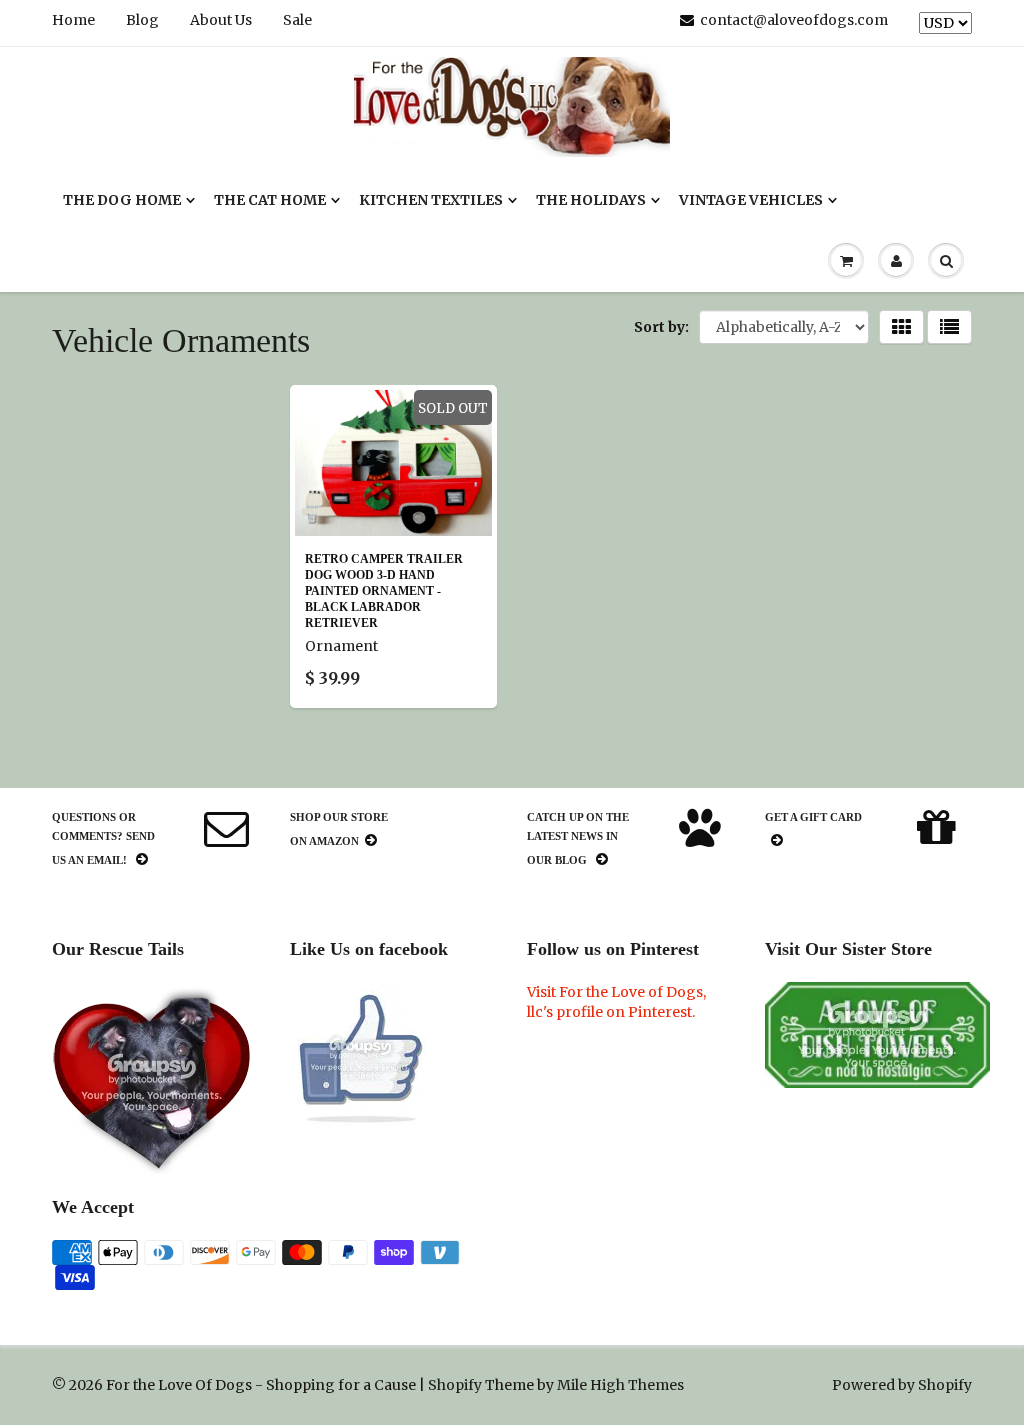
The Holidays (591, 200)
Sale (297, 20)
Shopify (455, 1385)
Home (73, 20)
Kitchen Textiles (431, 200)
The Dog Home (122, 200)
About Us (221, 20)
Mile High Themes (620, 1385)
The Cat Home (270, 200)
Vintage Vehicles (751, 200)
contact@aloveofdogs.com (794, 20)
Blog (142, 20)
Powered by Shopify (902, 1385)
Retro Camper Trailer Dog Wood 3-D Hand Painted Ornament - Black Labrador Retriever (384, 591)
